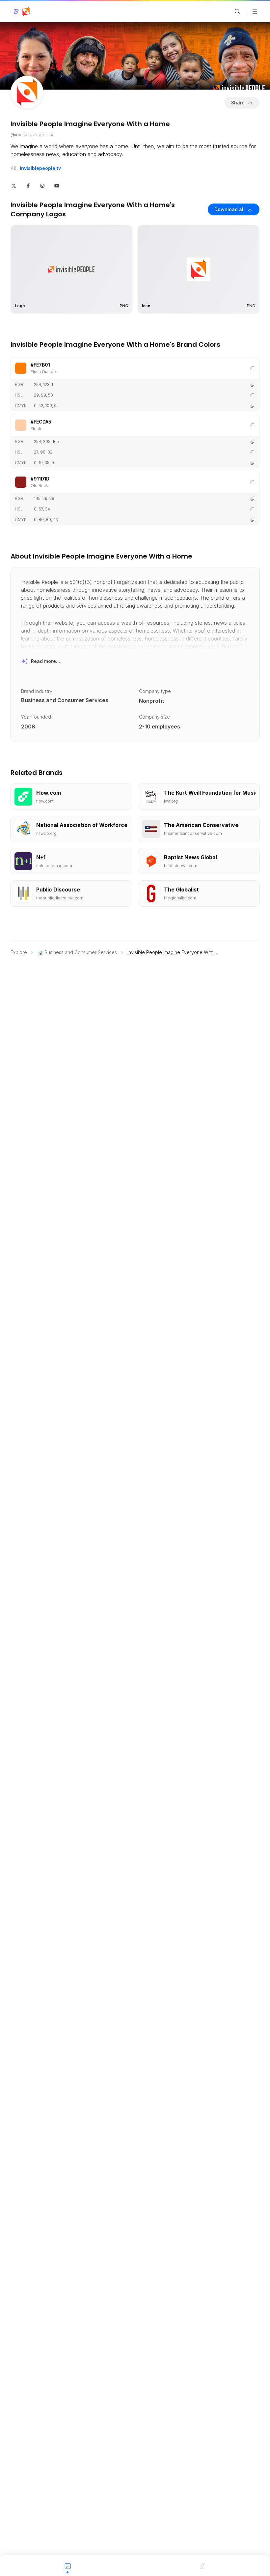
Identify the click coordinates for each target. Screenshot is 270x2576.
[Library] (202, 2565)
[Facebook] (28, 185)
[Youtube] (57, 185)
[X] (14, 185)
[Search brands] (237, 12)
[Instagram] (42, 185)
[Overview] (67, 2565)
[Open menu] (255, 12)
